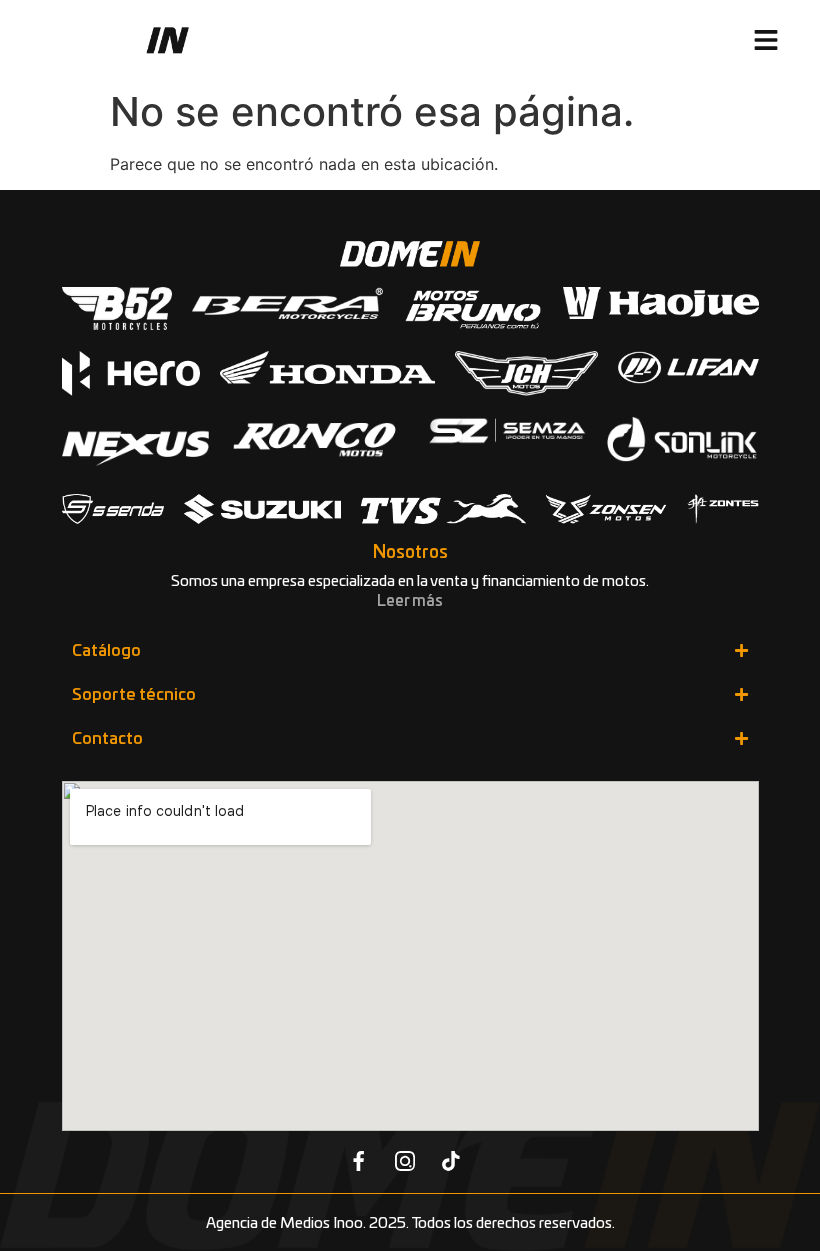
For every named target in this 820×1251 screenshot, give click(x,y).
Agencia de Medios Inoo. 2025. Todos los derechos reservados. (410, 1223)
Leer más (410, 601)
